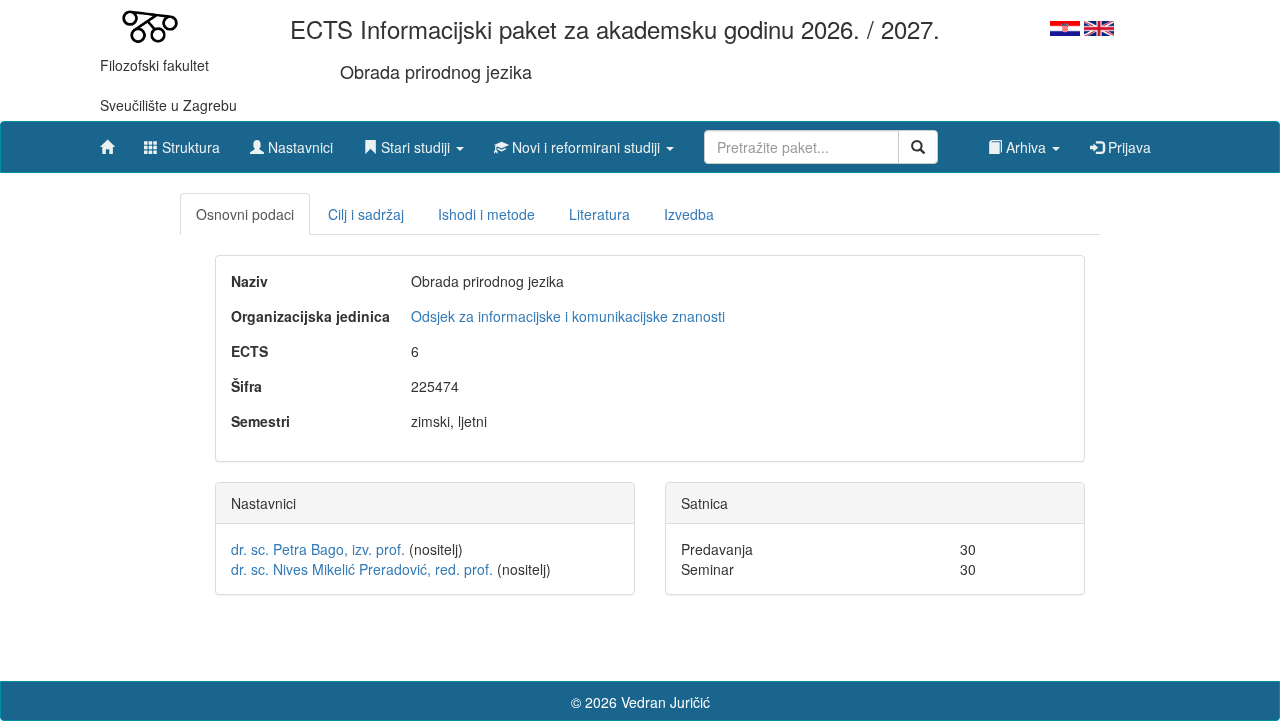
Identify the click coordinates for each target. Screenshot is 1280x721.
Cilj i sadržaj (366, 214)
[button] (413, 142)
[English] (1099, 26)
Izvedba (689, 214)
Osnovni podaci (245, 214)
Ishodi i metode (486, 214)
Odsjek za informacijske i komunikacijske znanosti (568, 316)
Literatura (599, 214)
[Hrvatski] (1065, 26)
